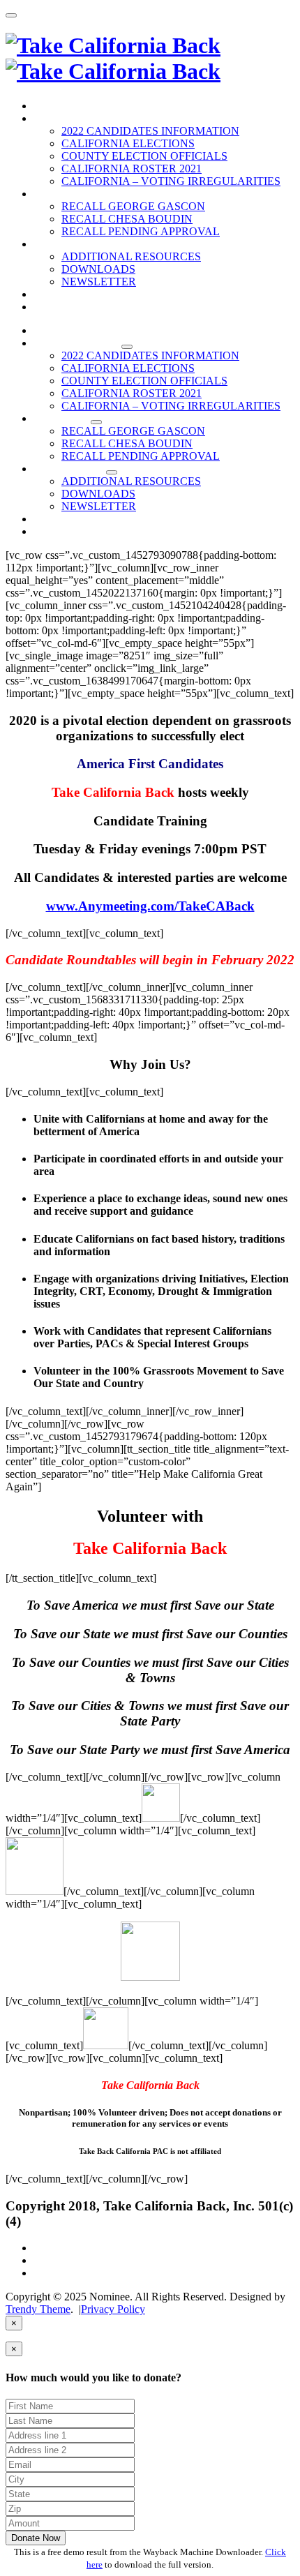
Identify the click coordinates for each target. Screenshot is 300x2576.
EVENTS (57, 294)
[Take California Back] (113, 58)
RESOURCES (68, 244)
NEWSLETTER (99, 282)
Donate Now (36, 2538)
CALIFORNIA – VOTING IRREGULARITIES (171, 181)
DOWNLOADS (98, 269)
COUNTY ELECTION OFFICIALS (144, 156)
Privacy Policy (113, 2309)
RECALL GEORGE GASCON (133, 206)
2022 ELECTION (76, 118)
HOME (51, 106)
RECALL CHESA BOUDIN (127, 219)
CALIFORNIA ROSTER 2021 (132, 169)
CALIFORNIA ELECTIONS (128, 143)
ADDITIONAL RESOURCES (131, 256)
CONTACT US (70, 307)
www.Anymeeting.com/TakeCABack (150, 906)
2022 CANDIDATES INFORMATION (150, 131)
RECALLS (61, 194)
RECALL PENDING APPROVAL (141, 231)
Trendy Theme (38, 2309)
